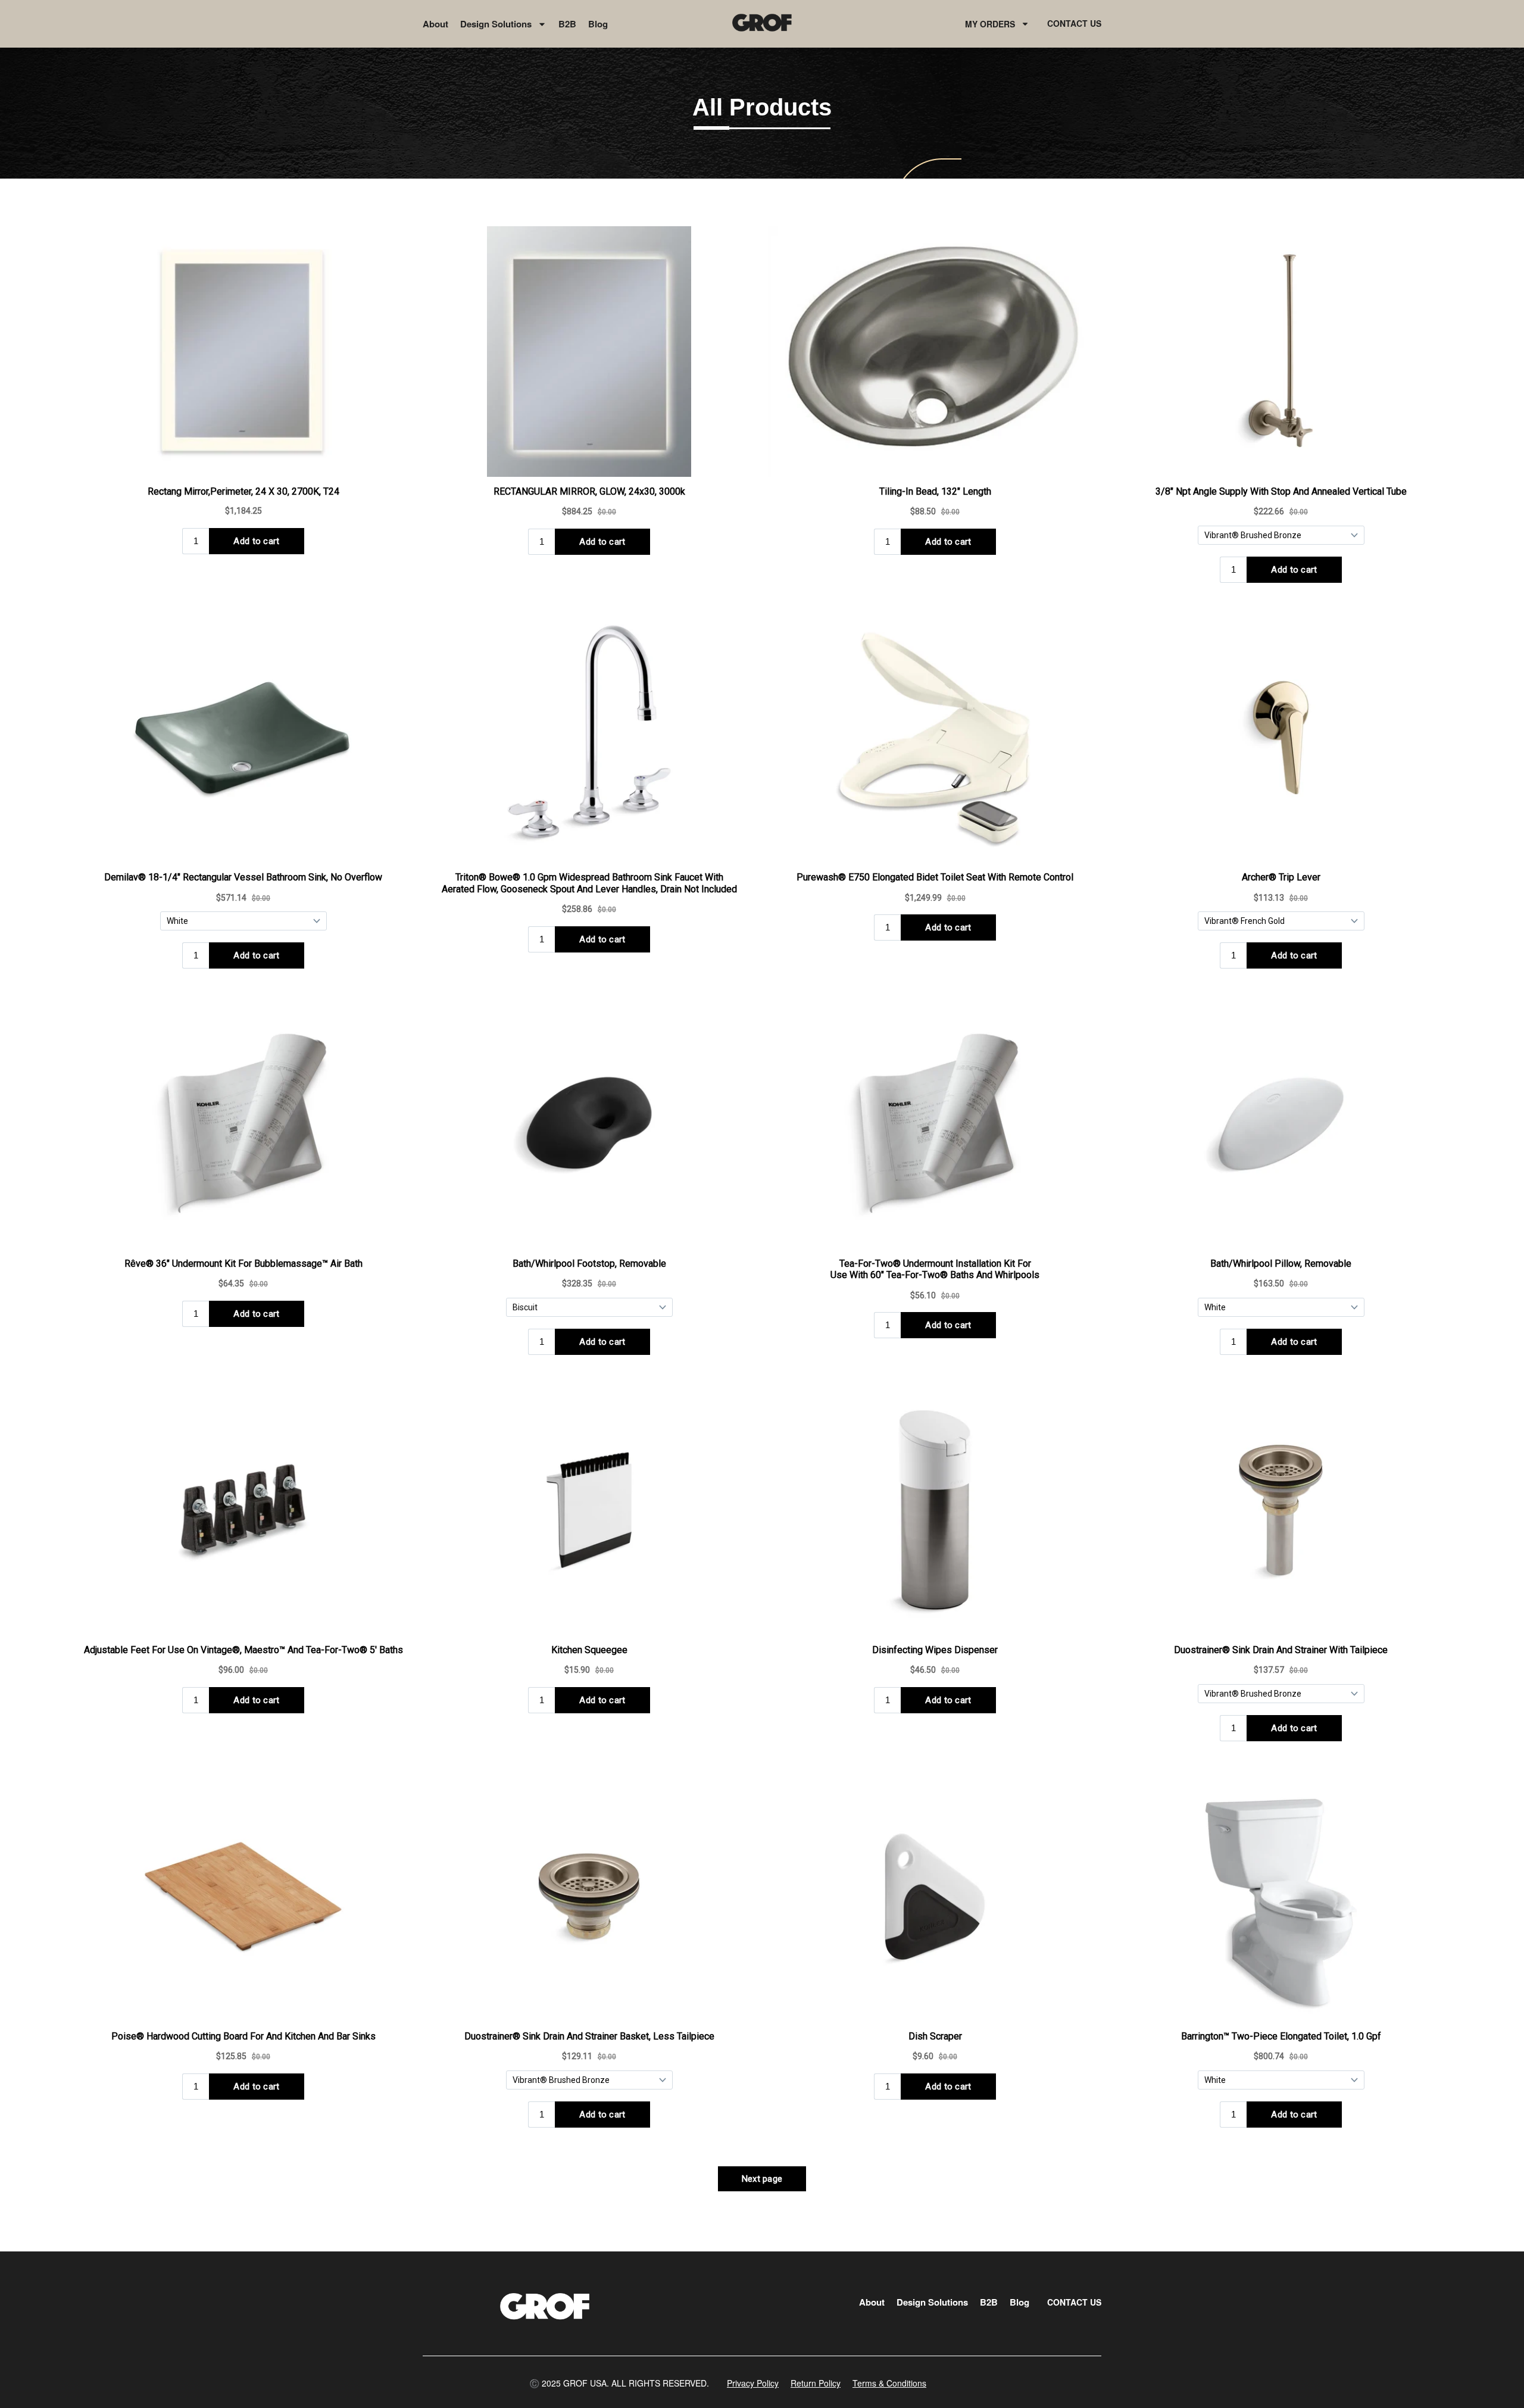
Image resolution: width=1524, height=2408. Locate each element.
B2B (567, 24)
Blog (598, 24)
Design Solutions (496, 24)
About (435, 24)
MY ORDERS (990, 24)
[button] (619, 2383)
